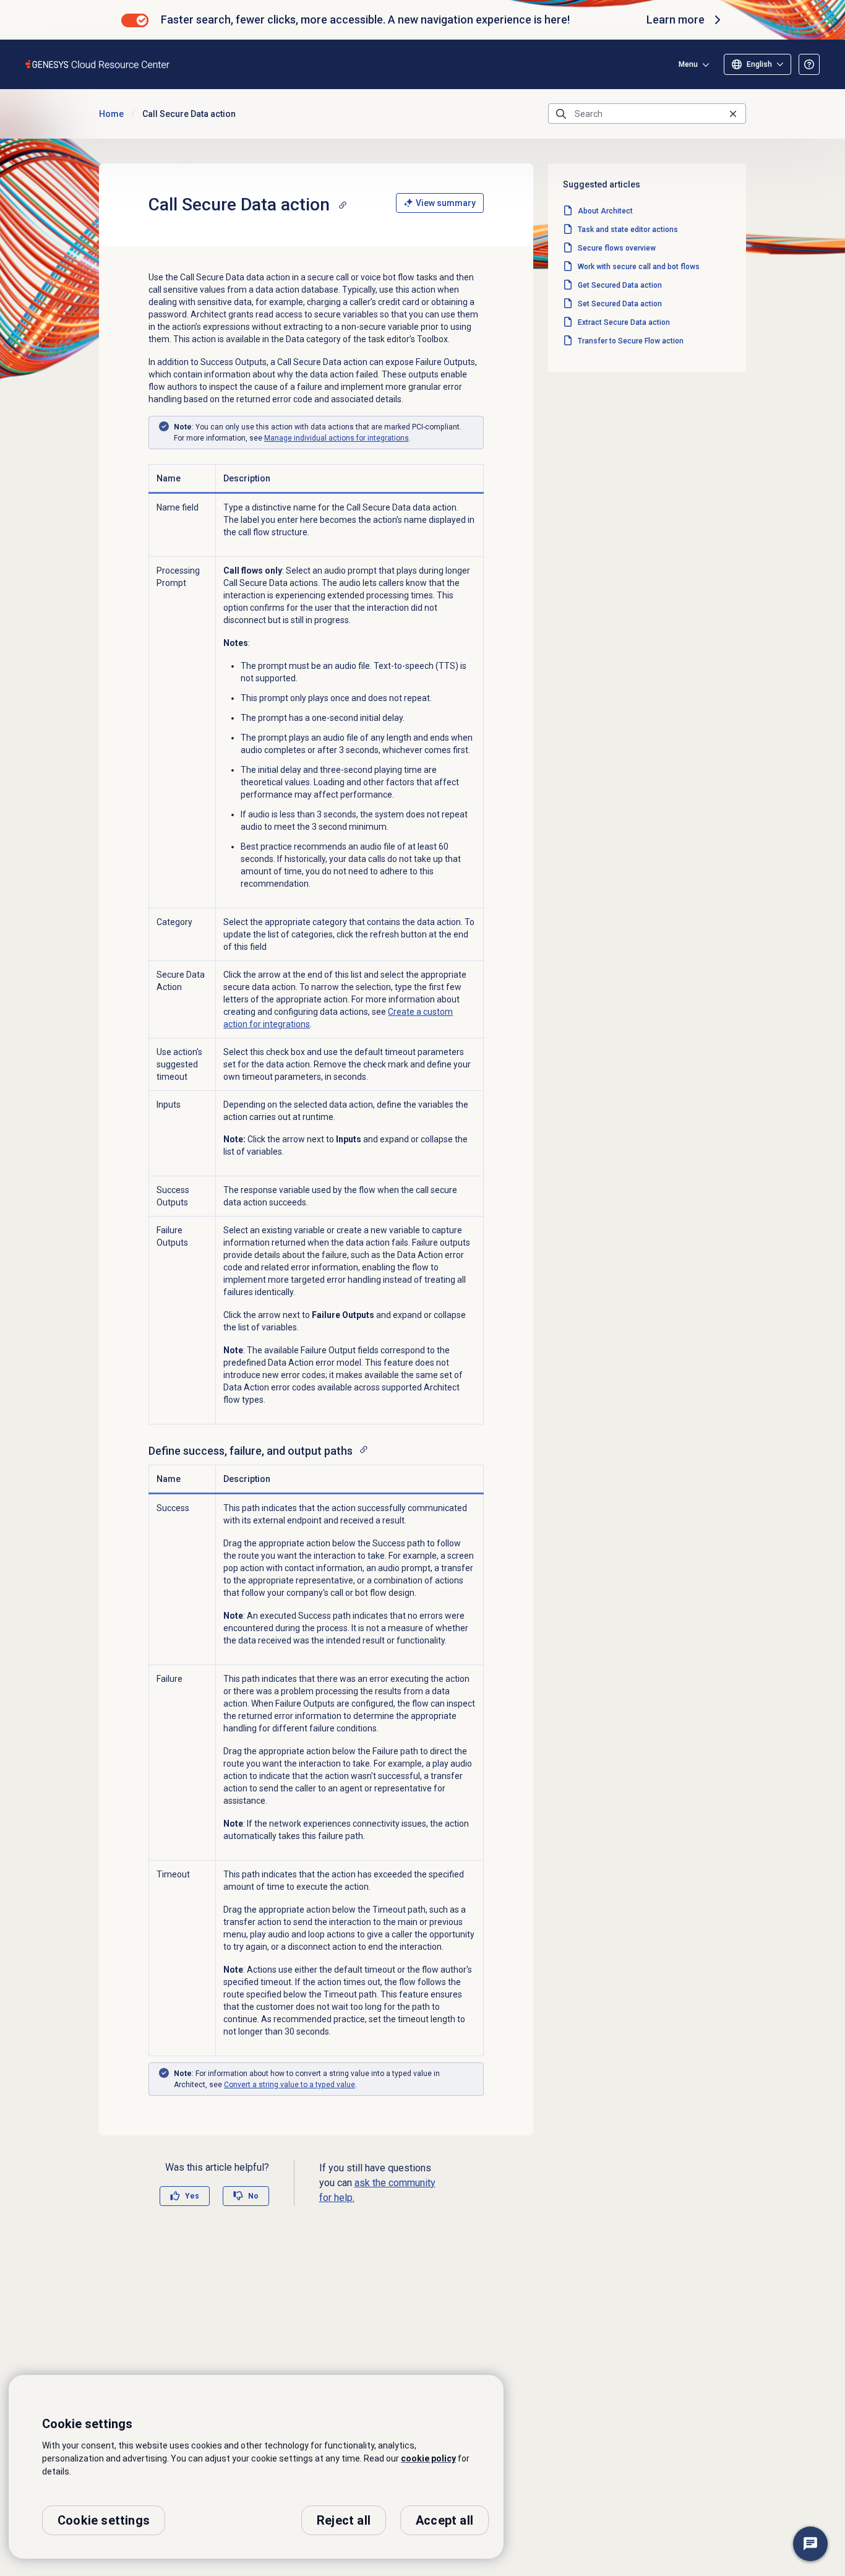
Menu (688, 64)
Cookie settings (104, 2520)
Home (111, 114)
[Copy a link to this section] (343, 205)
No (253, 2196)
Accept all (444, 2520)
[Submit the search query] (561, 114)
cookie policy (428, 2458)
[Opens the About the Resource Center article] (809, 64)
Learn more (676, 19)
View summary (446, 203)
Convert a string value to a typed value (290, 2085)
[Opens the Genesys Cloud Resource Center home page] (98, 64)
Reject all (344, 2520)
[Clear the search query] (733, 114)
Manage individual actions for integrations (337, 438)
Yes (192, 2196)
